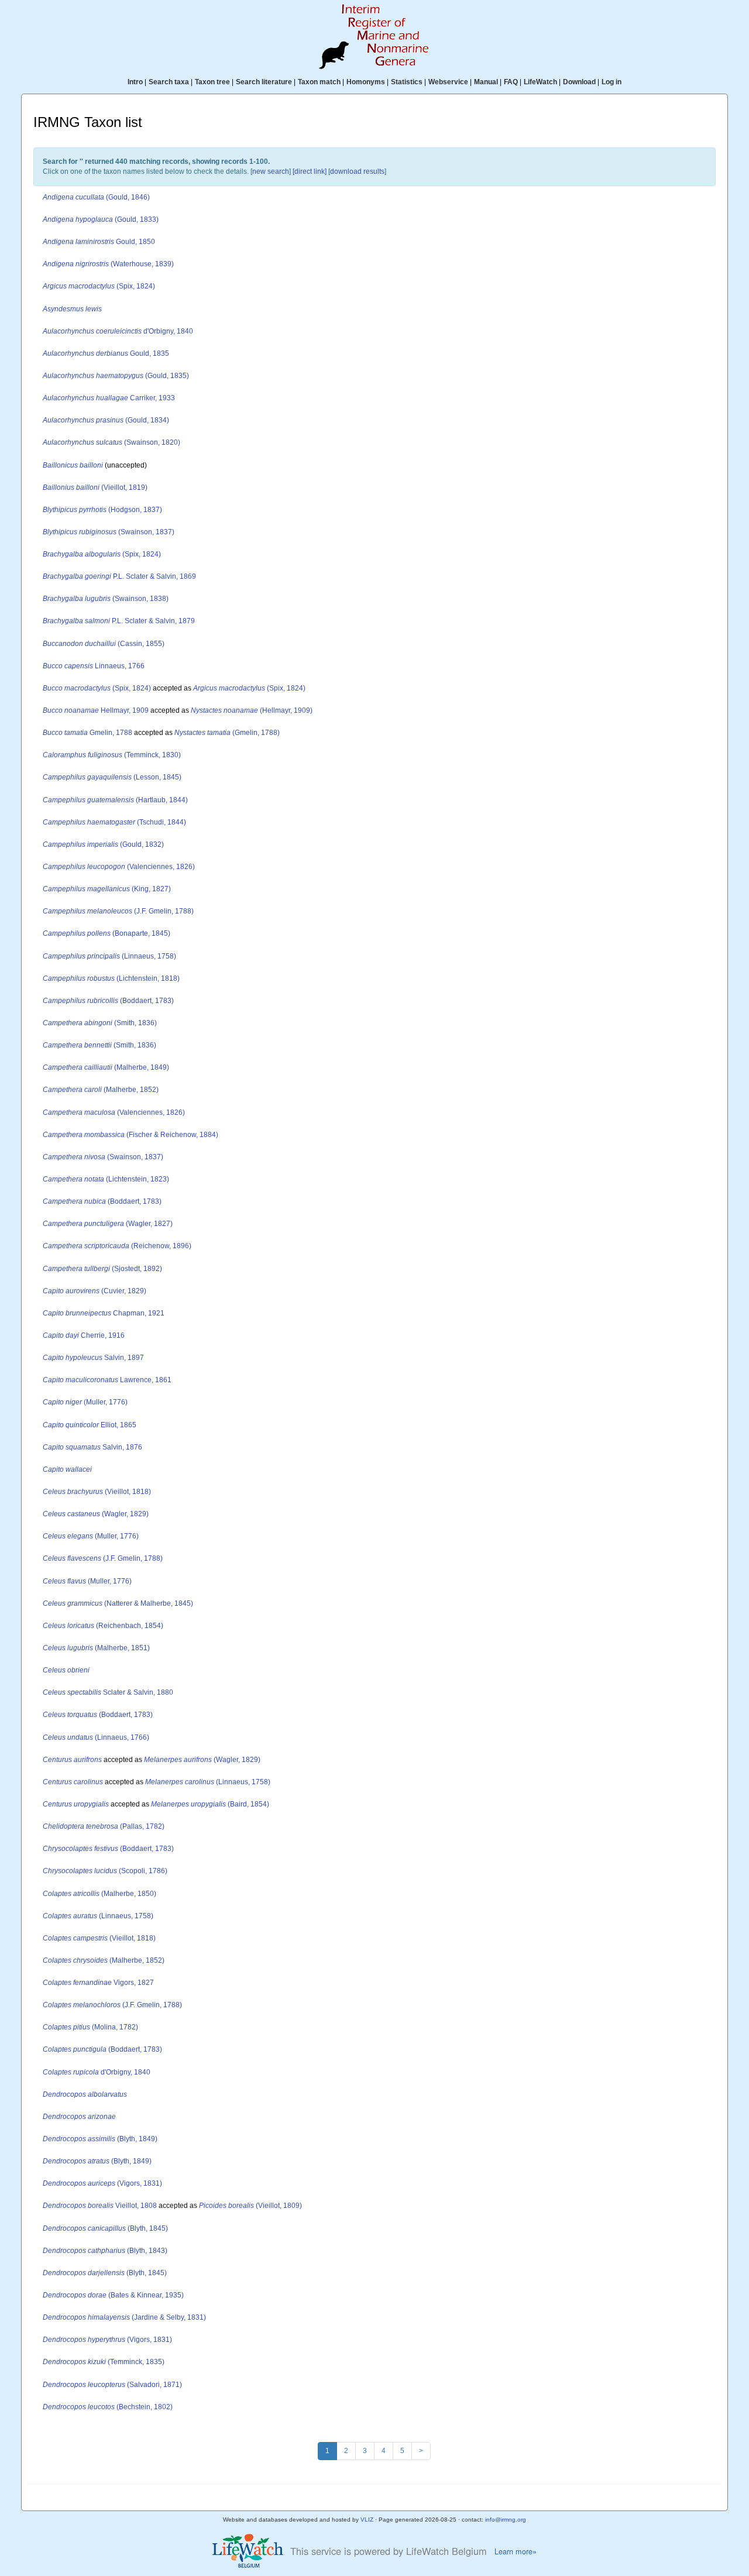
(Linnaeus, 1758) (109, 956)
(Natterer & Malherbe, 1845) (118, 1603)
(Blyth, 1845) (105, 2228)
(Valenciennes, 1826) (119, 867)
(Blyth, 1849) (100, 2139)
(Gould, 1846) (96, 197)
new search (271, 171)
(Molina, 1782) (90, 2027)
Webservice (448, 82)
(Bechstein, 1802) (108, 2407)
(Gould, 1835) (116, 376)
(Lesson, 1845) (112, 777)
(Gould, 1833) (101, 219)
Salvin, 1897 (93, 1358)
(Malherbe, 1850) (99, 1894)
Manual (486, 82)
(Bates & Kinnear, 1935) (113, 2295)
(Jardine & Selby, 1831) (124, 2317)
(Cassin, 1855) (104, 644)
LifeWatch (540, 82)
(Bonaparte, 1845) (106, 933)
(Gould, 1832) (103, 844)
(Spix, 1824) (99, 286)
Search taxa (169, 82)
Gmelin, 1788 (87, 733)
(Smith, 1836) (100, 1023)
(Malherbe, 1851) (96, 1648)
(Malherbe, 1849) (106, 1067)
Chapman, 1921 (104, 1313)
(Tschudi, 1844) (114, 822)
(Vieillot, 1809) (250, 2206)
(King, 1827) (107, 889)
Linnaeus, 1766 (94, 666)
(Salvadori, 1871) (112, 2385)
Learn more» (516, 2551)
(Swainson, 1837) (109, 532)
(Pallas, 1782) (104, 1826)
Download (579, 82)
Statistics (407, 82)
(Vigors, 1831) (102, 2183)
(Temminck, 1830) (112, 755)
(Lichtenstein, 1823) (106, 1179)
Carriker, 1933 (109, 398)
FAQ (511, 82)
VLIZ (367, 2520)
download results (357, 171)
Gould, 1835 (106, 353)
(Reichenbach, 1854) (103, 1626)
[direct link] (310, 171)
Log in (611, 82)
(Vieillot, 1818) (97, 1492)
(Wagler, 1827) (108, 1224)
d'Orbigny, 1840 (118, 331)
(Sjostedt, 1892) (102, 1269)
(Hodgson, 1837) (102, 510)
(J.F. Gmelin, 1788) (118, 911)
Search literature (264, 82)
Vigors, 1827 (98, 1983)
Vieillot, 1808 (100, 2206)
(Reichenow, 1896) (117, 1246)
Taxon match (319, 82)
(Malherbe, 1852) (101, 1090)
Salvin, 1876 (92, 1447)
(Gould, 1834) (106, 420)
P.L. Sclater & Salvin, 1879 (119, 621)
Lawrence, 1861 (107, 1380)
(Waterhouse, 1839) (108, 264)
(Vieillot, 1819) (95, 487)
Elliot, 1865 (90, 1425)
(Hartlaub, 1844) (115, 800)
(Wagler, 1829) (96, 1514)
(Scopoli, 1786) (105, 1871)
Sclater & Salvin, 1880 (108, 1692)
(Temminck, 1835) (104, 2362)
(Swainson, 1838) (106, 599)
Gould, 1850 (99, 242)
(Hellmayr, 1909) (252, 710)
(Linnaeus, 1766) (96, 1737)
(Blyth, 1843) (105, 2251)
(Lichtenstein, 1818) (111, 978)
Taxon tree (212, 82)
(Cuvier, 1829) (95, 1291)
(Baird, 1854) (210, 1804)
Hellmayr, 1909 (96, 710)
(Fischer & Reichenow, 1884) (130, 1135)
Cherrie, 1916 (84, 1335)
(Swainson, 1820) (111, 442)
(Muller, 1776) (85, 1402)
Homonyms (366, 82)
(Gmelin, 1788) (227, 733)
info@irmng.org (506, 2520)
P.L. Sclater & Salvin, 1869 (119, 576)
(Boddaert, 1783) (108, 1001)
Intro (135, 82)
